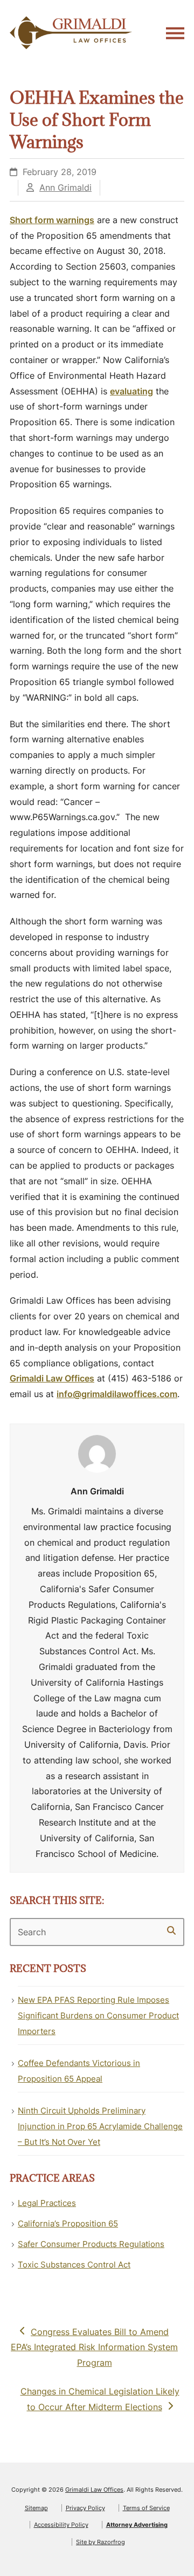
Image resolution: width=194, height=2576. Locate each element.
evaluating (131, 391)
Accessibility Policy (61, 2525)
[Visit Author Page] (97, 1453)
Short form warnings (52, 220)
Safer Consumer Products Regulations (91, 2244)
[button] (175, 33)
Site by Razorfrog (101, 2542)
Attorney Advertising (137, 2525)
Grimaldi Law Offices (52, 1378)
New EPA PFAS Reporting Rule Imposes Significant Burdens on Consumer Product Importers (98, 2015)
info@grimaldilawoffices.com (117, 1394)
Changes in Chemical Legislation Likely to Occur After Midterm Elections (100, 2399)
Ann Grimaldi (65, 187)
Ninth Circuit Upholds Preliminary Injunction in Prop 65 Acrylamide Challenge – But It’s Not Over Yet (100, 2126)
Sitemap (36, 2508)
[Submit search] (171, 1930)
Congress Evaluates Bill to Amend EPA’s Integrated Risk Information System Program (94, 2347)
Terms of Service (146, 2508)
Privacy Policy (85, 2508)
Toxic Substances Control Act (74, 2265)
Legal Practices (47, 2203)
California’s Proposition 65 (68, 2223)
